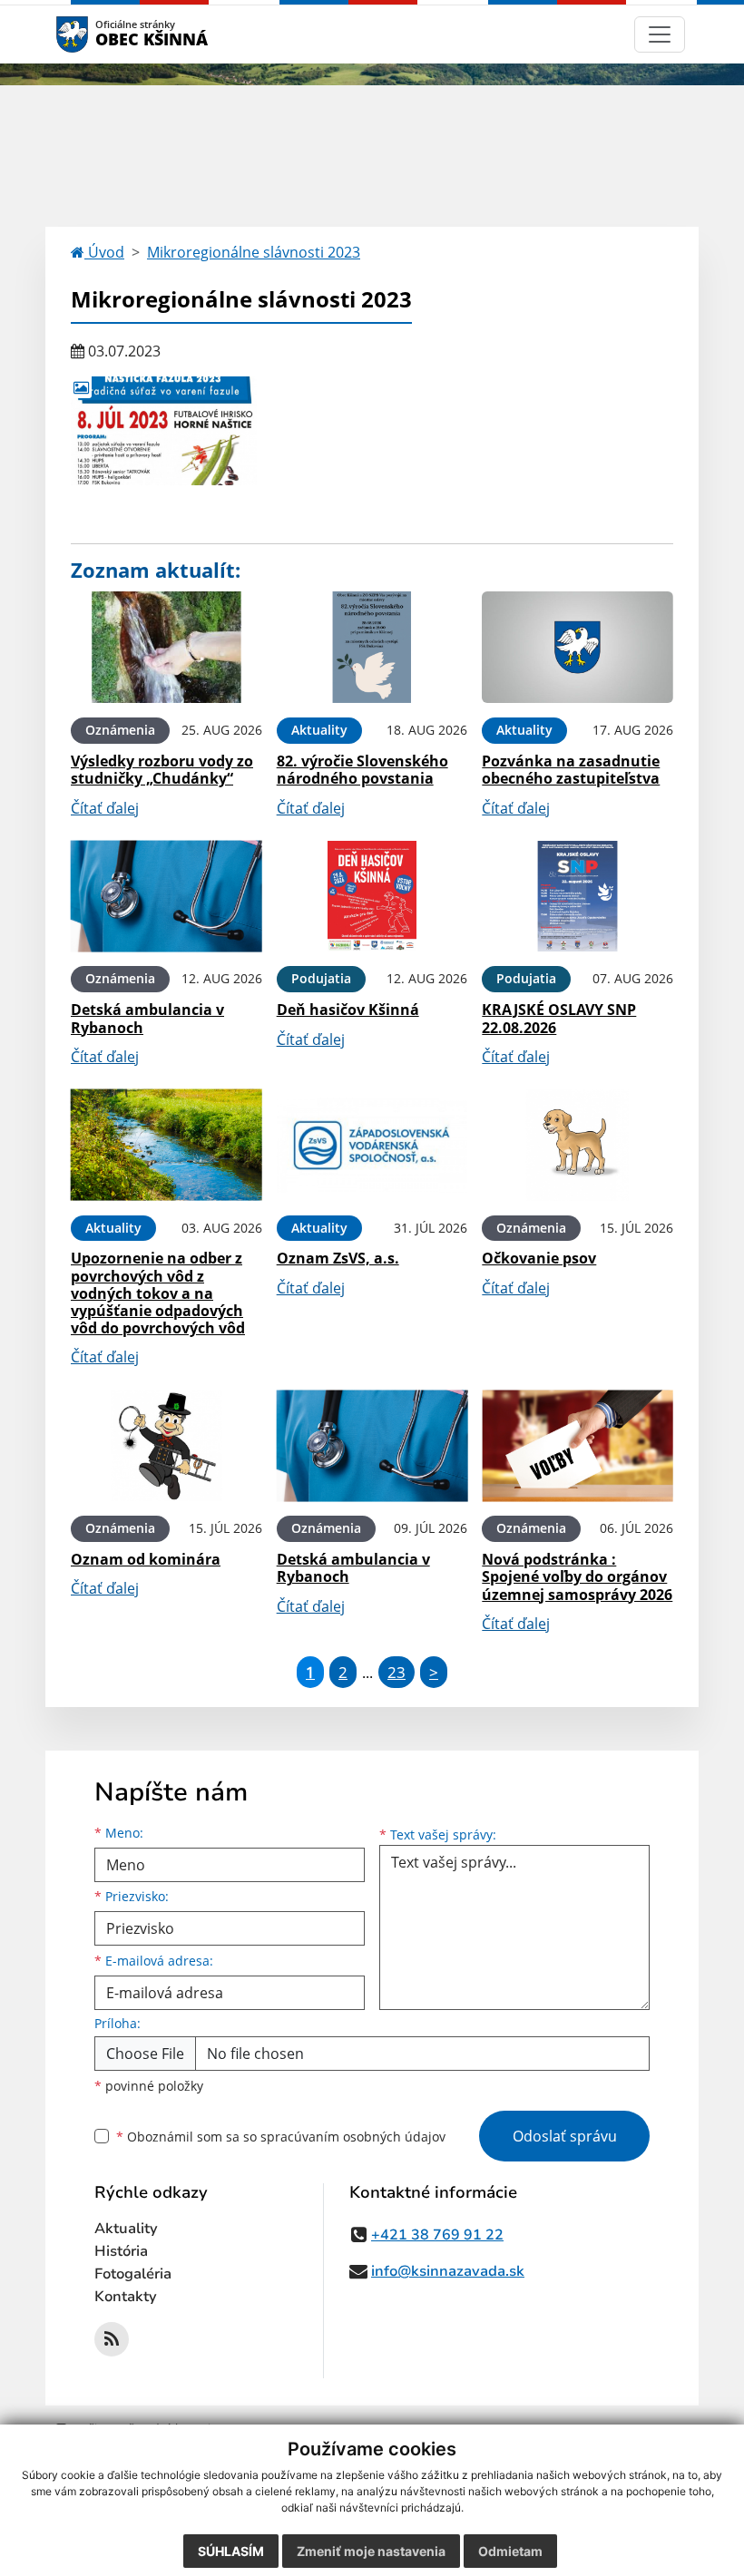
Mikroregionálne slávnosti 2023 (254, 252)
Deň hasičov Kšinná (348, 1010)
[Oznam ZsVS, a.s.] (372, 1145)
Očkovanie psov (539, 1258)
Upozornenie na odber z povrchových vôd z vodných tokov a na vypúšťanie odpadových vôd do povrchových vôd (158, 1293)
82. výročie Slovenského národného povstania (362, 770)
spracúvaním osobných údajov (353, 2137)
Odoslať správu (565, 2136)
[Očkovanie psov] (578, 1145)
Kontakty (126, 2297)
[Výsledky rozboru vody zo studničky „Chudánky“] (166, 647)
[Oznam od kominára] (166, 1445)
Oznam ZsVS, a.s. (338, 1258)
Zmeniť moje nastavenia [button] (371, 2551)
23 (396, 1672)
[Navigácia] (660, 34)
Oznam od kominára (146, 1559)
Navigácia (99, 34)
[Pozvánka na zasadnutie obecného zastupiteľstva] (578, 647)
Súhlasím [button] (231, 2551)
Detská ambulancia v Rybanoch (147, 1018)
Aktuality (126, 2229)
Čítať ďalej (105, 808)
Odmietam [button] (510, 2551)
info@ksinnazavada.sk (448, 2271)
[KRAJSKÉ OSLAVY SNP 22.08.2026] (578, 897)
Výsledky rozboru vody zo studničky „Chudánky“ (162, 770)
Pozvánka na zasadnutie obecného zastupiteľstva (571, 770)
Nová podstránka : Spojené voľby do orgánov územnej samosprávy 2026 (577, 1576)
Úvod (104, 252)
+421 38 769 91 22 (437, 2235)
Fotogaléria (133, 2274)
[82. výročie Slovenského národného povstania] (372, 647)
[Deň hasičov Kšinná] (372, 897)
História (121, 2251)
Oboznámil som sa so (281, 2137)
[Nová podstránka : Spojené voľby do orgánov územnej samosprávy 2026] (578, 1445)
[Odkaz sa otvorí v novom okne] (112, 2339)
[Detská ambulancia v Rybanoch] (166, 897)
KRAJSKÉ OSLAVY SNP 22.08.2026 (559, 1018)
